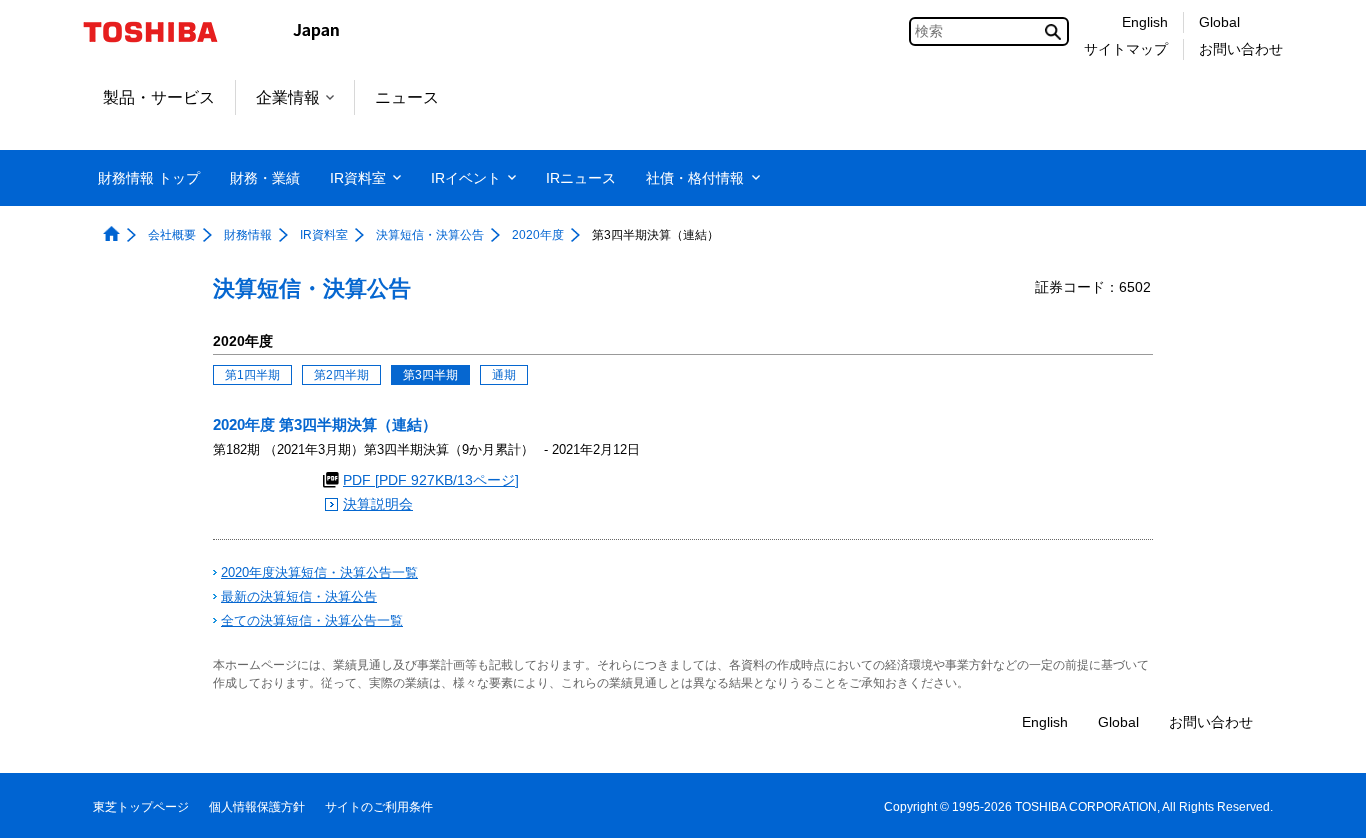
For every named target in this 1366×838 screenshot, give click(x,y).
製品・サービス (159, 97)
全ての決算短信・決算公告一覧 (312, 620)
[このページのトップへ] (1322, 803)
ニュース (407, 97)
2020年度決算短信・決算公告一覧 (319, 572)
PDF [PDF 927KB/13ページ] (431, 480)
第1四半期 (252, 375)
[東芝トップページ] (163, 32)
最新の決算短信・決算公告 (299, 596)
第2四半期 (341, 375)
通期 (504, 375)
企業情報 (288, 97)
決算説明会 (378, 504)
